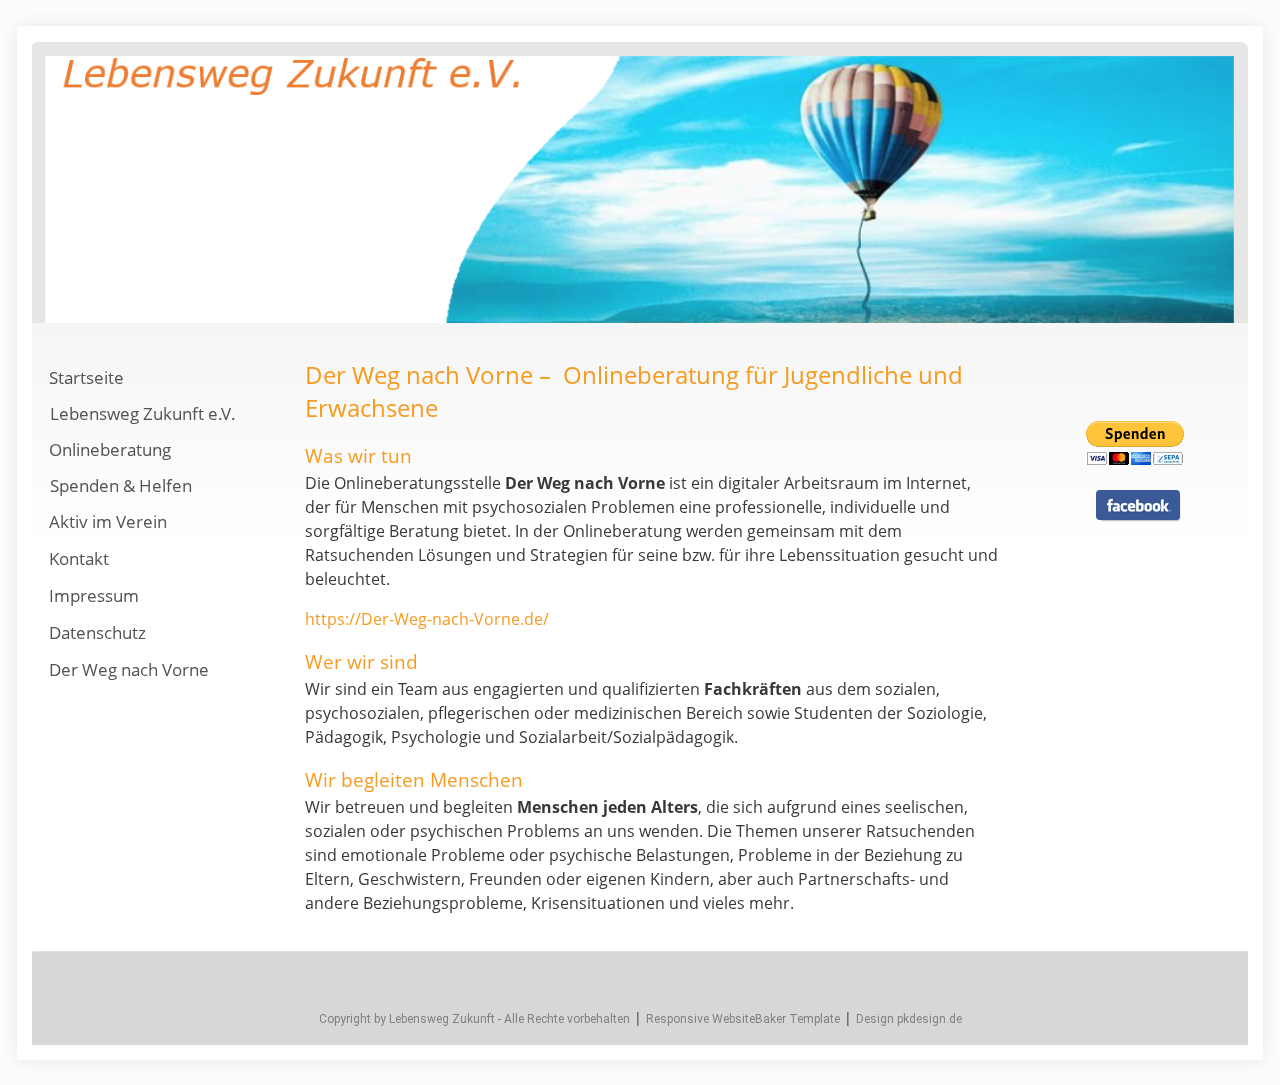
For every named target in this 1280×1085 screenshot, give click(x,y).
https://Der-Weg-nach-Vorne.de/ (427, 619)
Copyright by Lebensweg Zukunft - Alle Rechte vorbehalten (474, 1019)
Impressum (94, 595)
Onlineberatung (110, 449)
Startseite (86, 377)
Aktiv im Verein (108, 521)
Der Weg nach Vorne (129, 669)
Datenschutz (97, 632)
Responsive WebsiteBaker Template (743, 1019)
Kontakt (79, 558)
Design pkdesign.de (909, 1019)
